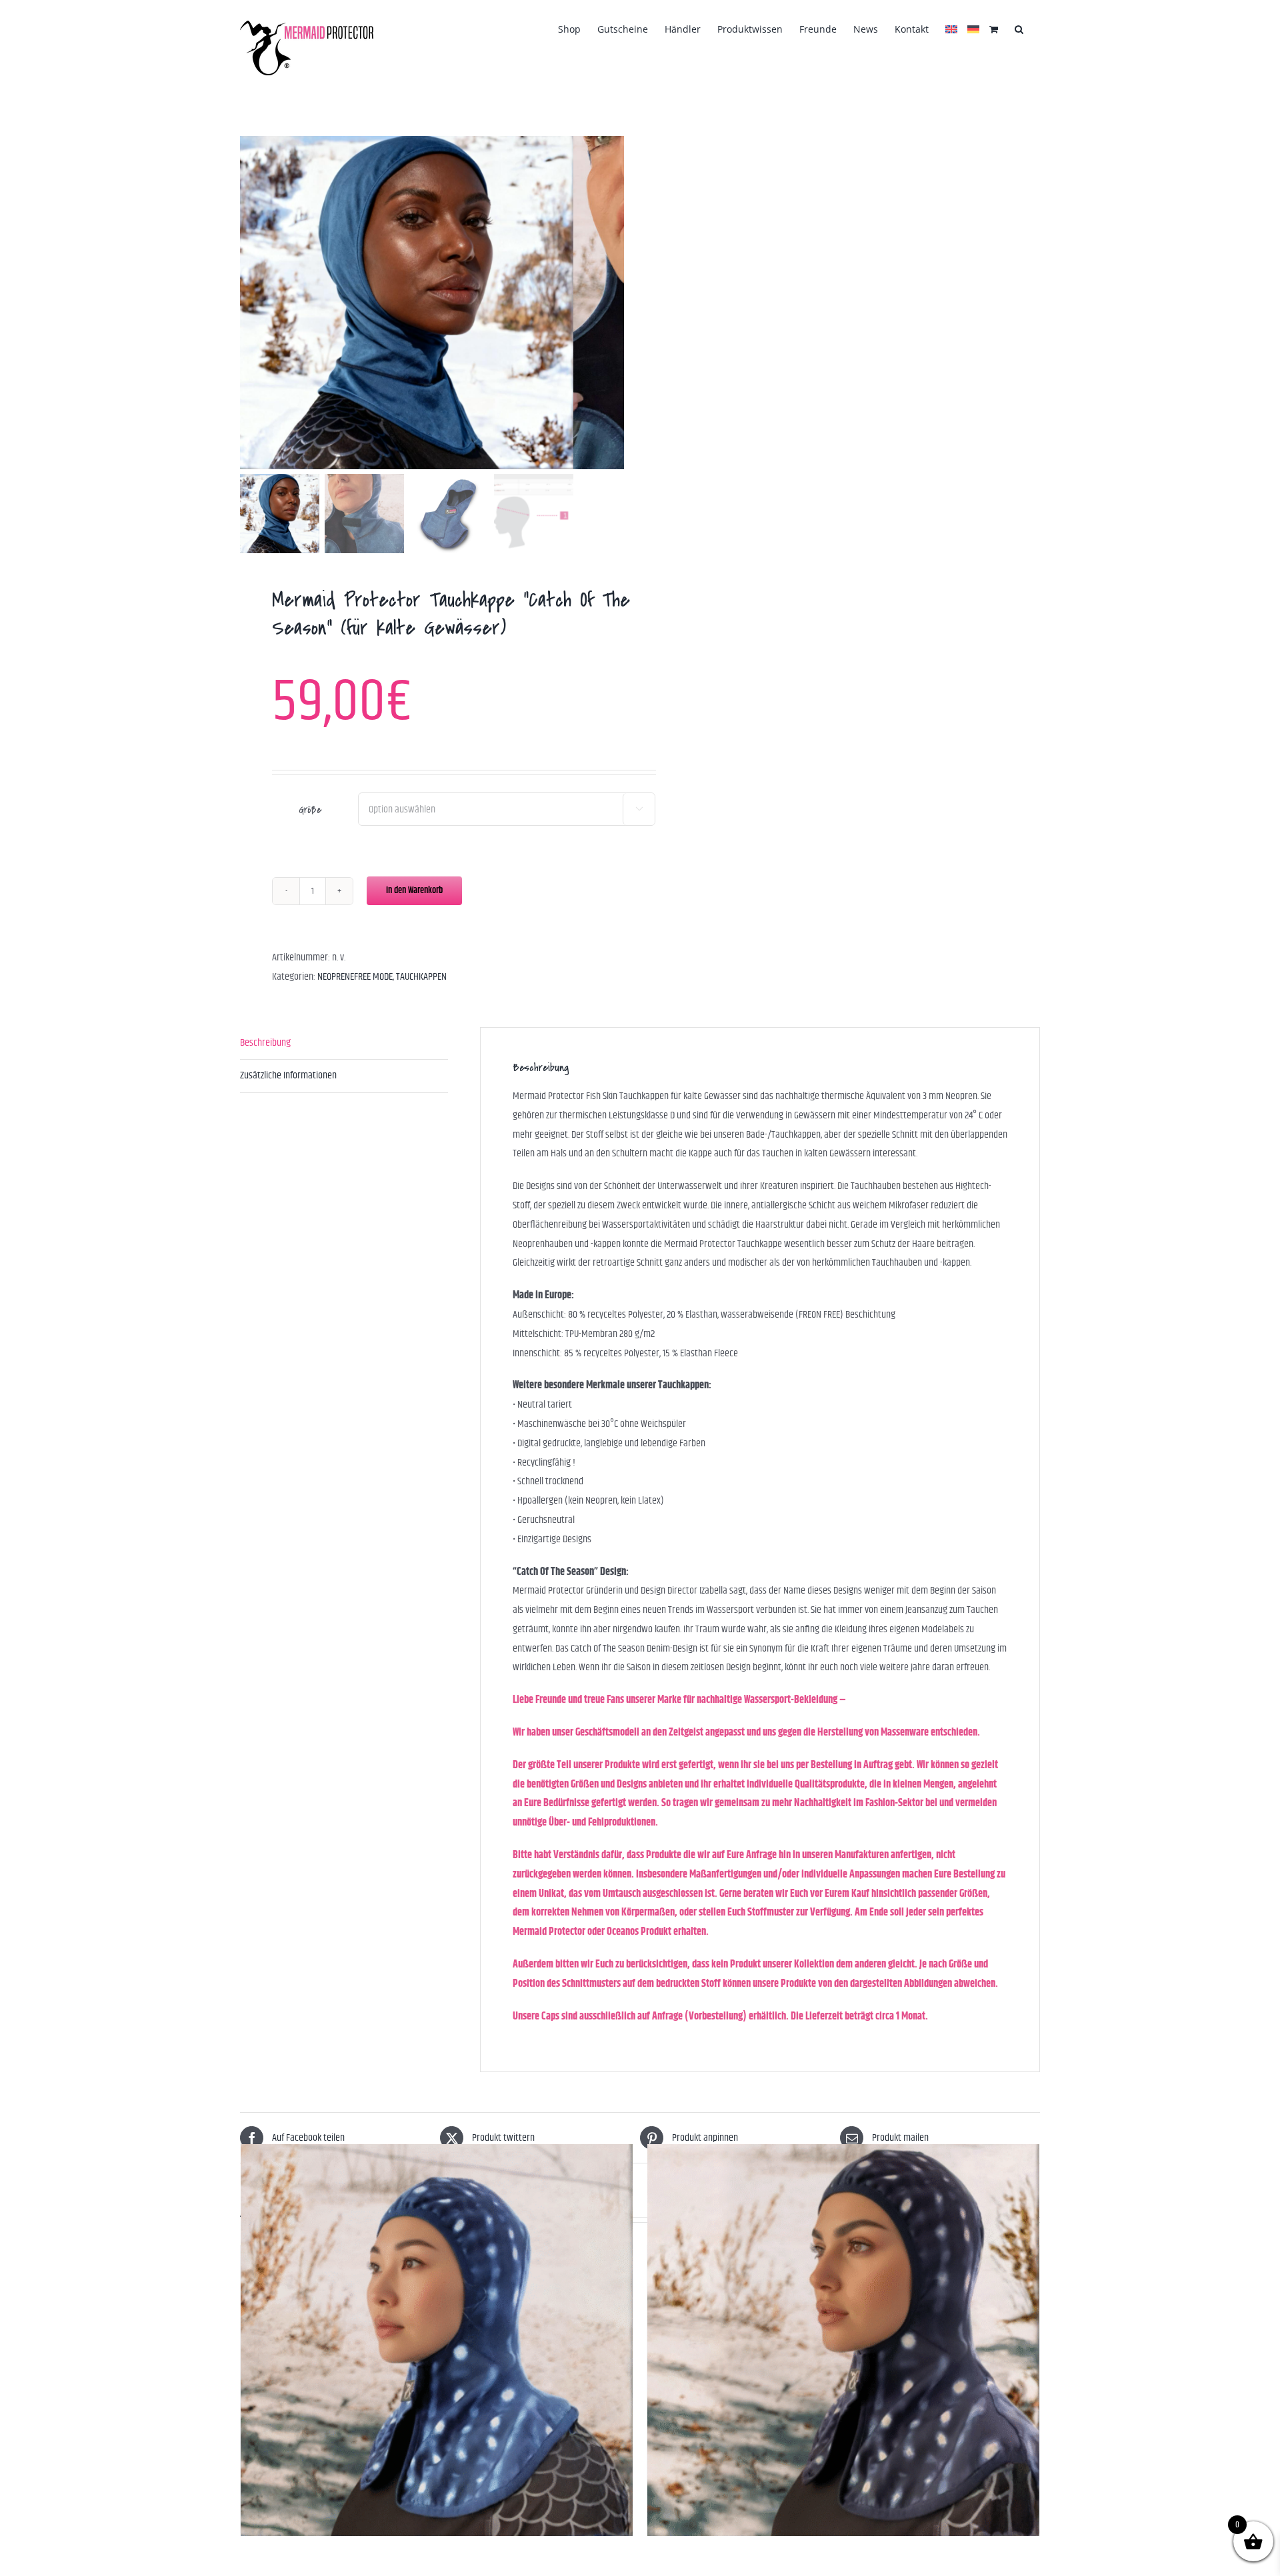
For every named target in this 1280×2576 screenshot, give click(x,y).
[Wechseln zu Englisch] (951, 28)
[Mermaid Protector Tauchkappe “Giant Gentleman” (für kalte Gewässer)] (843, 2340)
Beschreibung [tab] (265, 1043)
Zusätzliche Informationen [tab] (288, 1075)
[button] (1019, 28)
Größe (310, 810)
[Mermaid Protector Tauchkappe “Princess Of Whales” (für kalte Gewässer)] (437, 2340)
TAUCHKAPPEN (421, 977)
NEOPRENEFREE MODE (355, 977)
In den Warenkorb (414, 890)
